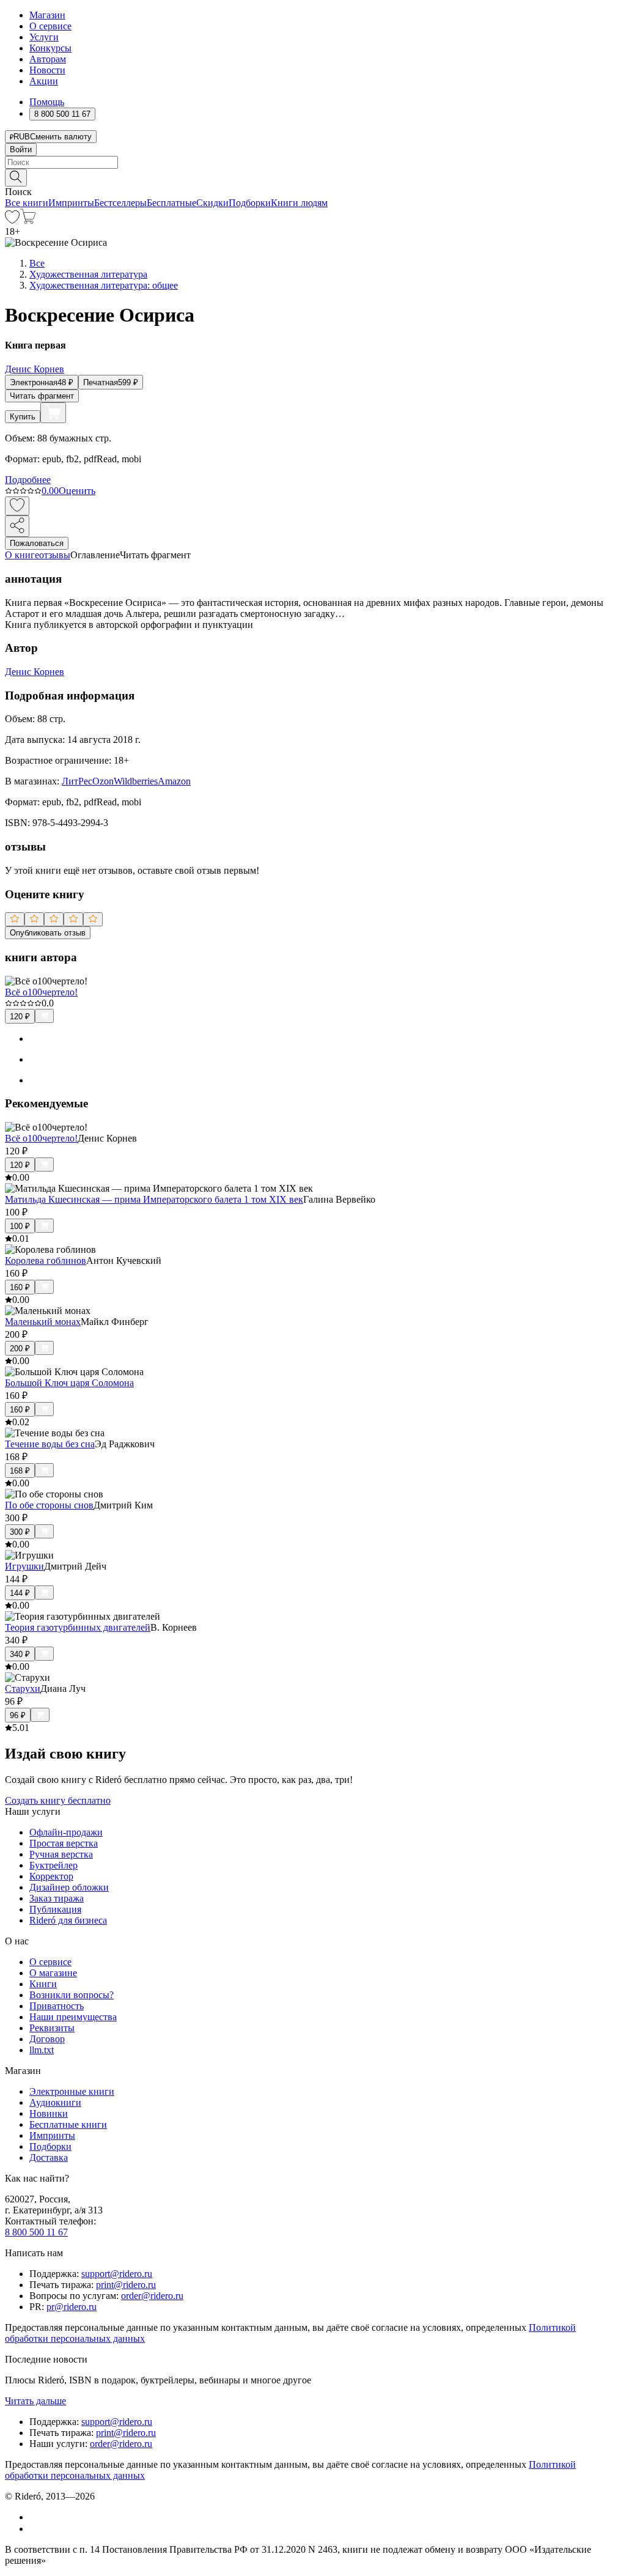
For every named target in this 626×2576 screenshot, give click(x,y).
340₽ (20, 1654)
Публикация (55, 1909)
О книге (22, 555)
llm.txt (42, 2050)
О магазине (53, 1973)
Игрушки (24, 1566)
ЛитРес (77, 781)
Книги (43, 1984)
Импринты (71, 203)
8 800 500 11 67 (36, 2232)
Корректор (51, 1876)
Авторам (48, 59)
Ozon (103, 781)
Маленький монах (43, 1322)
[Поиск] (16, 178)
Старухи (23, 1688)
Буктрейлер (53, 1865)
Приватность (57, 2006)
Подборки (250, 203)
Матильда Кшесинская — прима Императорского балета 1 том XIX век (154, 1199)
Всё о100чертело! (41, 992)
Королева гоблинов (46, 1260)
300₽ (20, 1532)
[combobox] (313, 162)
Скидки (212, 203)
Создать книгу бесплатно (58, 1800)
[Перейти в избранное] (12, 220)
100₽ (20, 1226)
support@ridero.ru (117, 2274)
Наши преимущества (73, 2017)
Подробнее (28, 480)
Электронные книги (72, 2091)
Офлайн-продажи (66, 1832)
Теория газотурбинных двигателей (78, 1627)
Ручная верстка (61, 1854)
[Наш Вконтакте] (36, 2517)
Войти (21, 149)
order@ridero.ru (152, 2296)
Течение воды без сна (50, 1444)
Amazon (174, 781)
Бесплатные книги (68, 2124)
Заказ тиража (57, 1898)
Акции (44, 81)
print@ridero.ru (126, 2285)
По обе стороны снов (49, 1505)
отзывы (55, 555)
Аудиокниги (55, 2102)
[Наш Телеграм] (35, 2529)
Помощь (47, 102)
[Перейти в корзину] (28, 220)
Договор (47, 2039)
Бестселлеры (120, 203)
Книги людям (299, 203)
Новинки (49, 2113)
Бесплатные (171, 203)
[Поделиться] (17, 526)
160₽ (20, 1287)
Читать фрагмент (42, 396)
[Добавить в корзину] (53, 413)
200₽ (20, 1349)
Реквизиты (52, 2028)
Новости (47, 70)
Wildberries (136, 781)
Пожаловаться (37, 543)
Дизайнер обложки (69, 1887)
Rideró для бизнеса (68, 1920)
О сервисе (50, 26)
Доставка (49, 2157)
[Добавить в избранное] (17, 506)
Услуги (44, 37)
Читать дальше (35, 2401)
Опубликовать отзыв (48, 933)
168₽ (20, 1471)
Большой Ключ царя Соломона (69, 1383)
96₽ (18, 1715)
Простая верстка (64, 1843)
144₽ (20, 1593)
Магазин (47, 15)
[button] (313, 177)
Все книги (27, 203)
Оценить (77, 491)
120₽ (20, 1017)
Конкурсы (50, 48)
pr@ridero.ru (72, 2307)
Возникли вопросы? (72, 1995)
